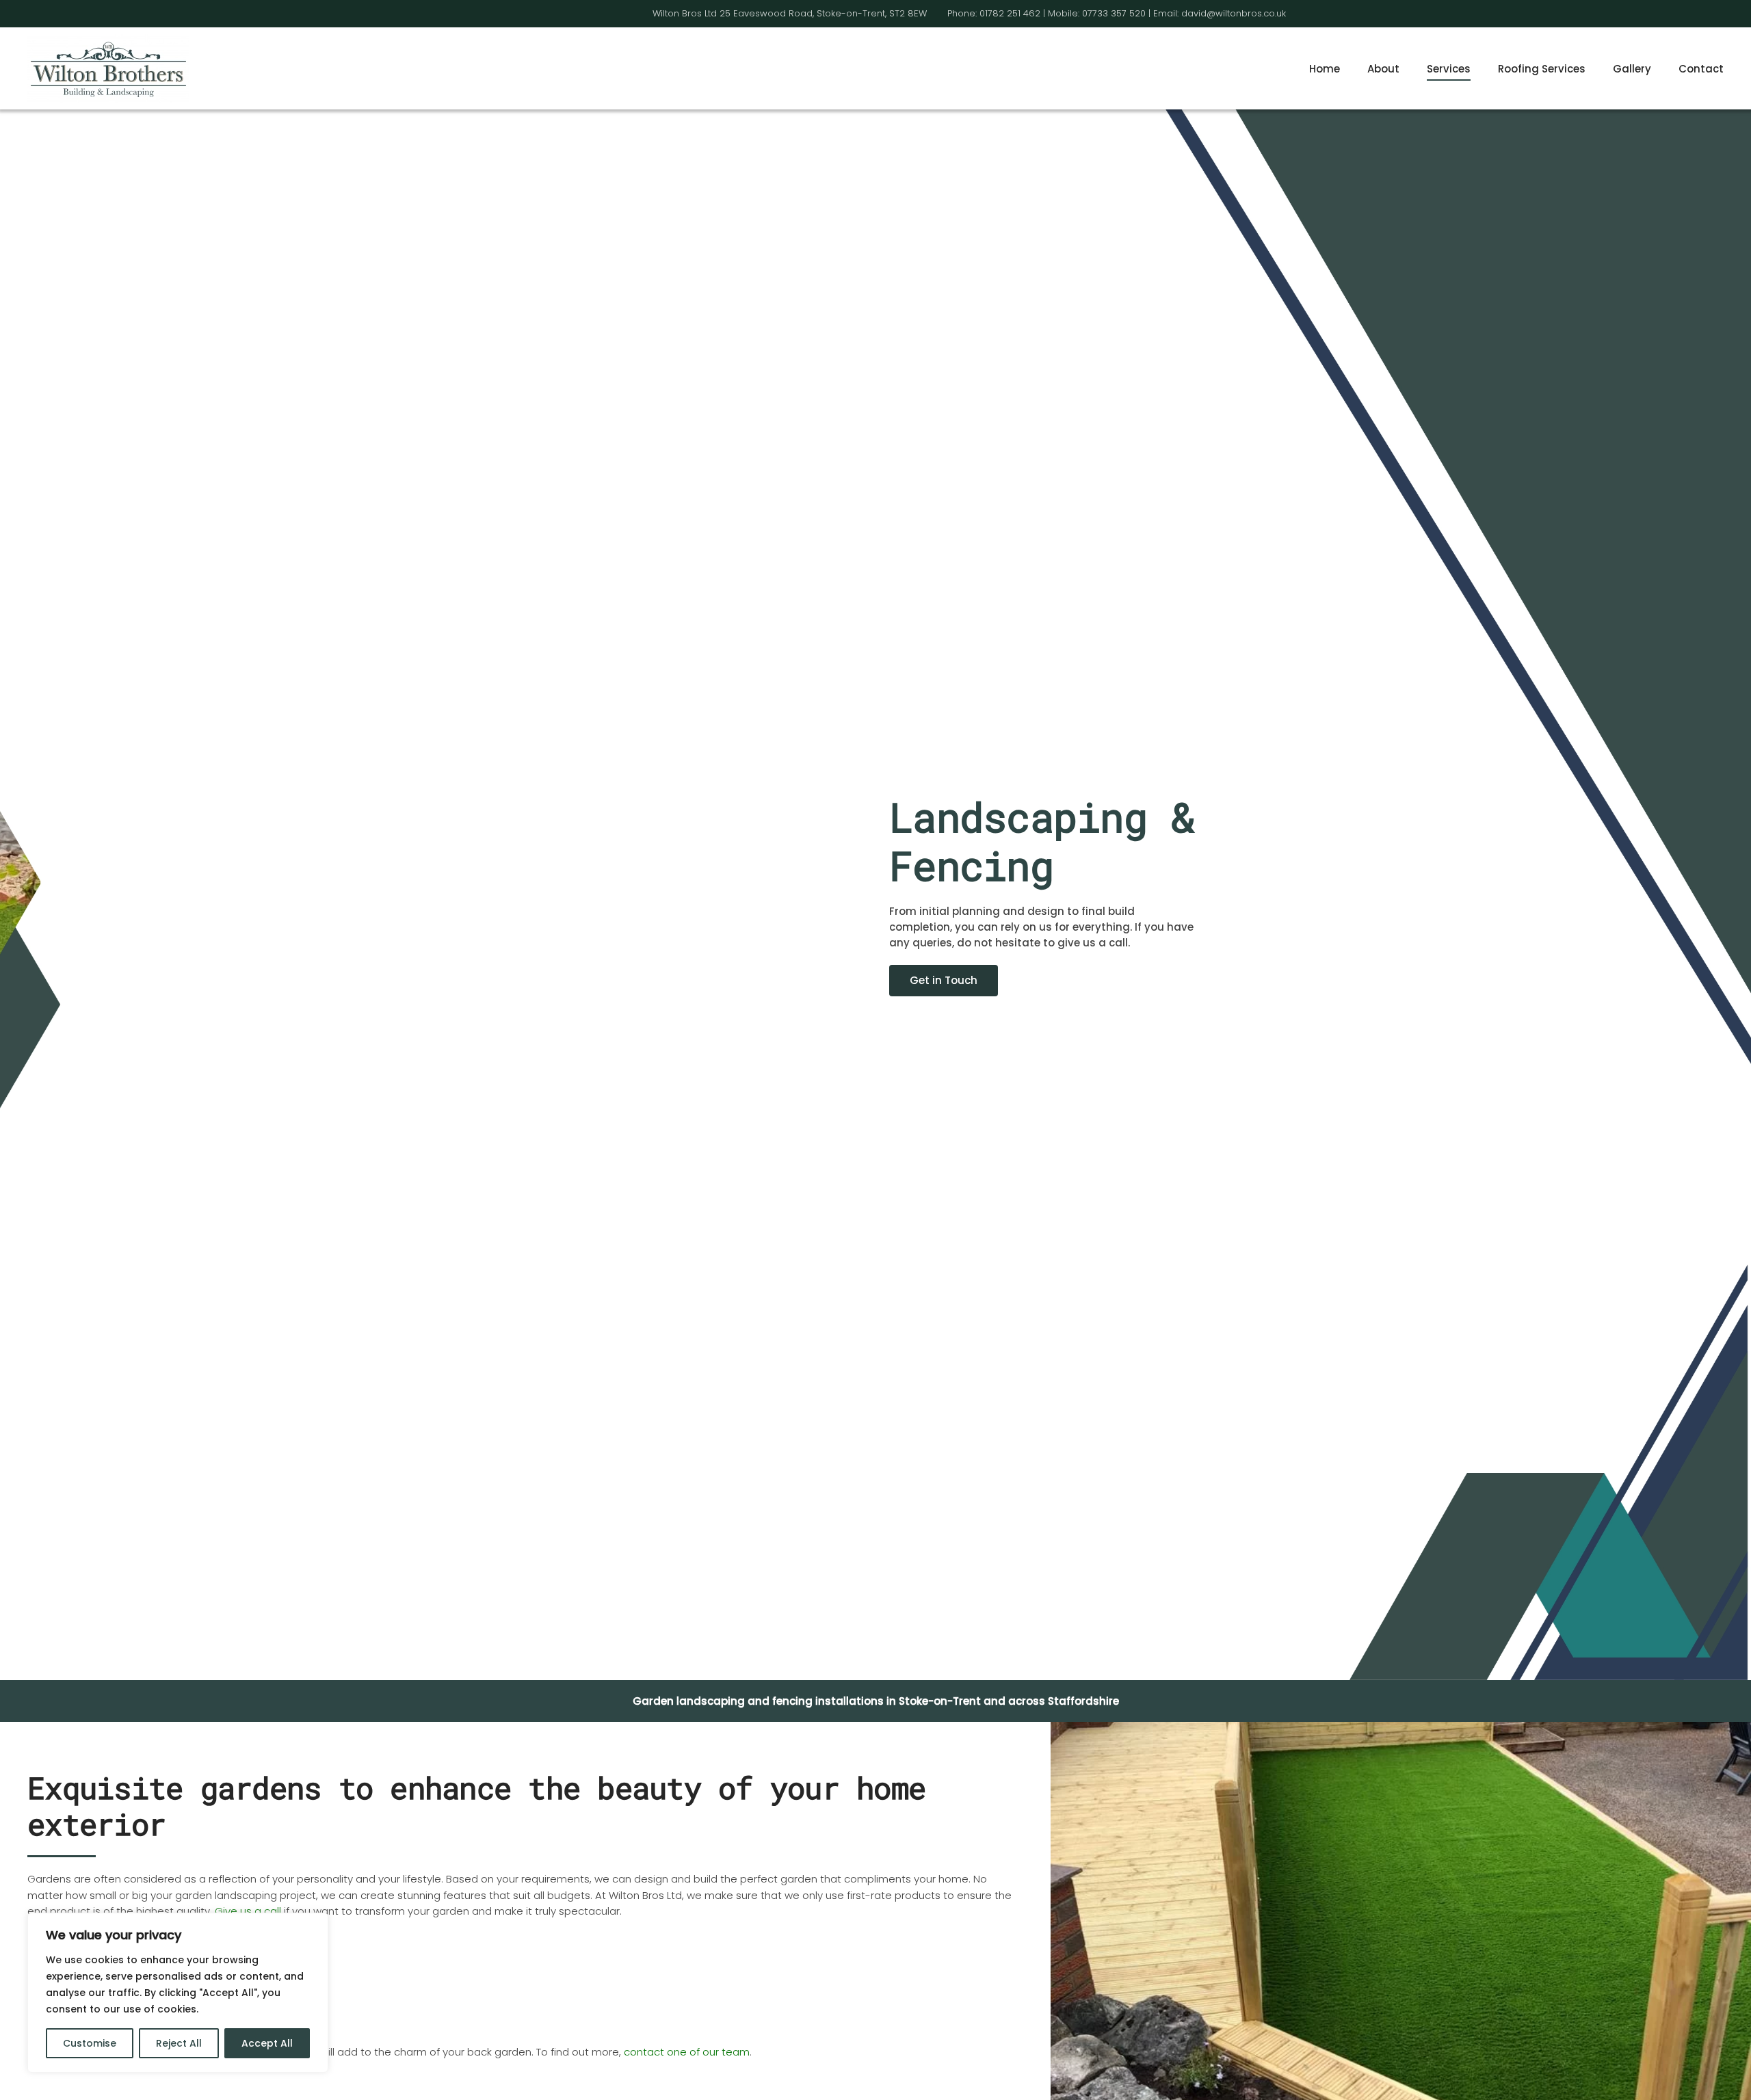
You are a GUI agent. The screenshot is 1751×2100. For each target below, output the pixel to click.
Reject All (179, 2043)
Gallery (1632, 69)
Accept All (267, 2043)
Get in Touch (944, 980)
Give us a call (248, 1911)
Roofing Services (1542, 69)
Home (1325, 69)
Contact (1701, 69)
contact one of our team (687, 2052)
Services (1449, 69)
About (1383, 69)
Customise (90, 2043)
